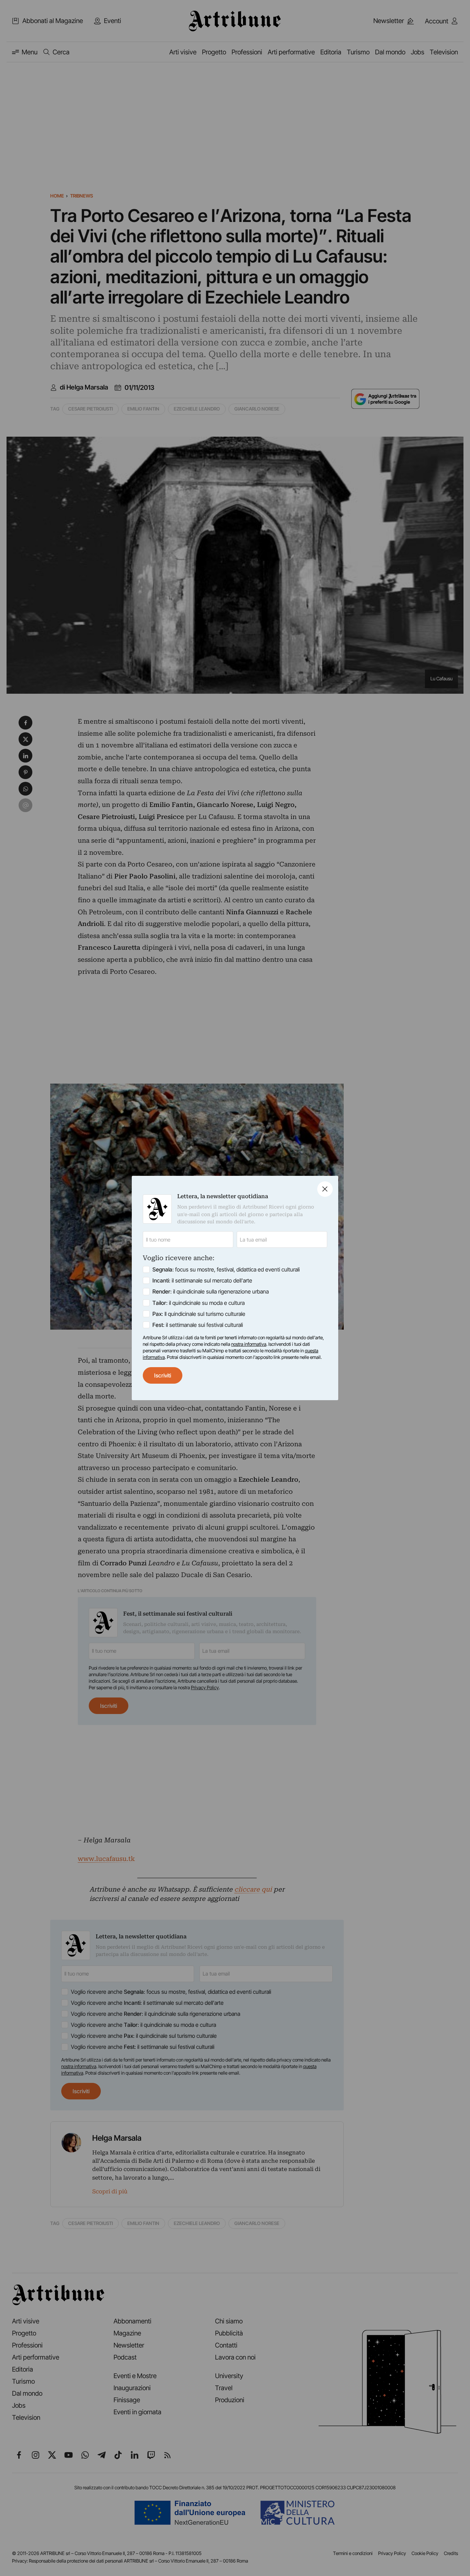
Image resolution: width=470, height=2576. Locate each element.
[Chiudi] (325, 1189)
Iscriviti (163, 1375)
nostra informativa (249, 1344)
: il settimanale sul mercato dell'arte (202, 1280)
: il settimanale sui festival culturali (198, 1325)
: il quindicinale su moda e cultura (199, 1303)
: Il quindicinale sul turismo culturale (199, 1314)
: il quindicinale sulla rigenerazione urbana (211, 1291)
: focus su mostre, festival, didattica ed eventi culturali (226, 1269)
